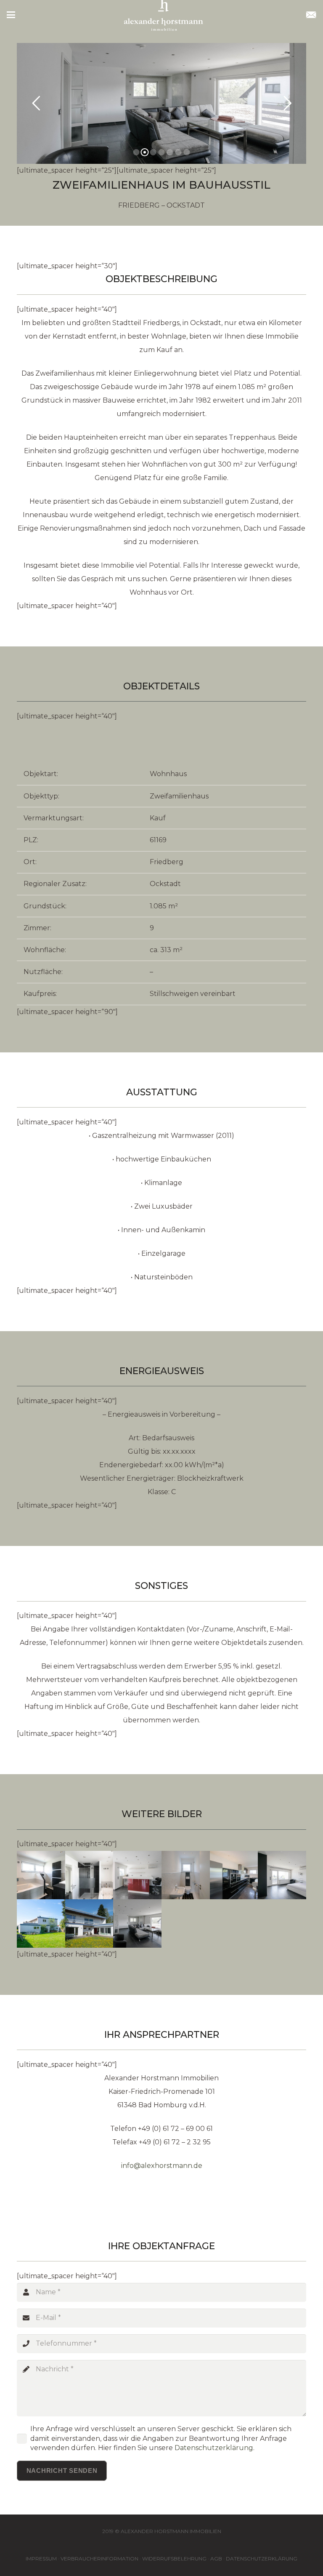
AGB (216, 2559)
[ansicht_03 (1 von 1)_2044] (41, 1923)
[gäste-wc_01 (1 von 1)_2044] (186, 1875)
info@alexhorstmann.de (162, 2166)
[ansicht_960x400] (89, 1923)
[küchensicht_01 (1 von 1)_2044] (234, 1875)
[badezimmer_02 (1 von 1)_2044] (89, 1875)
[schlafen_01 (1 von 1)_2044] (282, 1875)
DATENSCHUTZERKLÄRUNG (262, 2559)
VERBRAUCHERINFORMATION (99, 2559)
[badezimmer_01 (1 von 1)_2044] (41, 1875)
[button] (11, 15)
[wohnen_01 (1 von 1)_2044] (137, 1923)
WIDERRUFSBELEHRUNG (174, 2559)
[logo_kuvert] (311, 15)
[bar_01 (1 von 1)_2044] (137, 1875)
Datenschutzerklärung (214, 2448)
